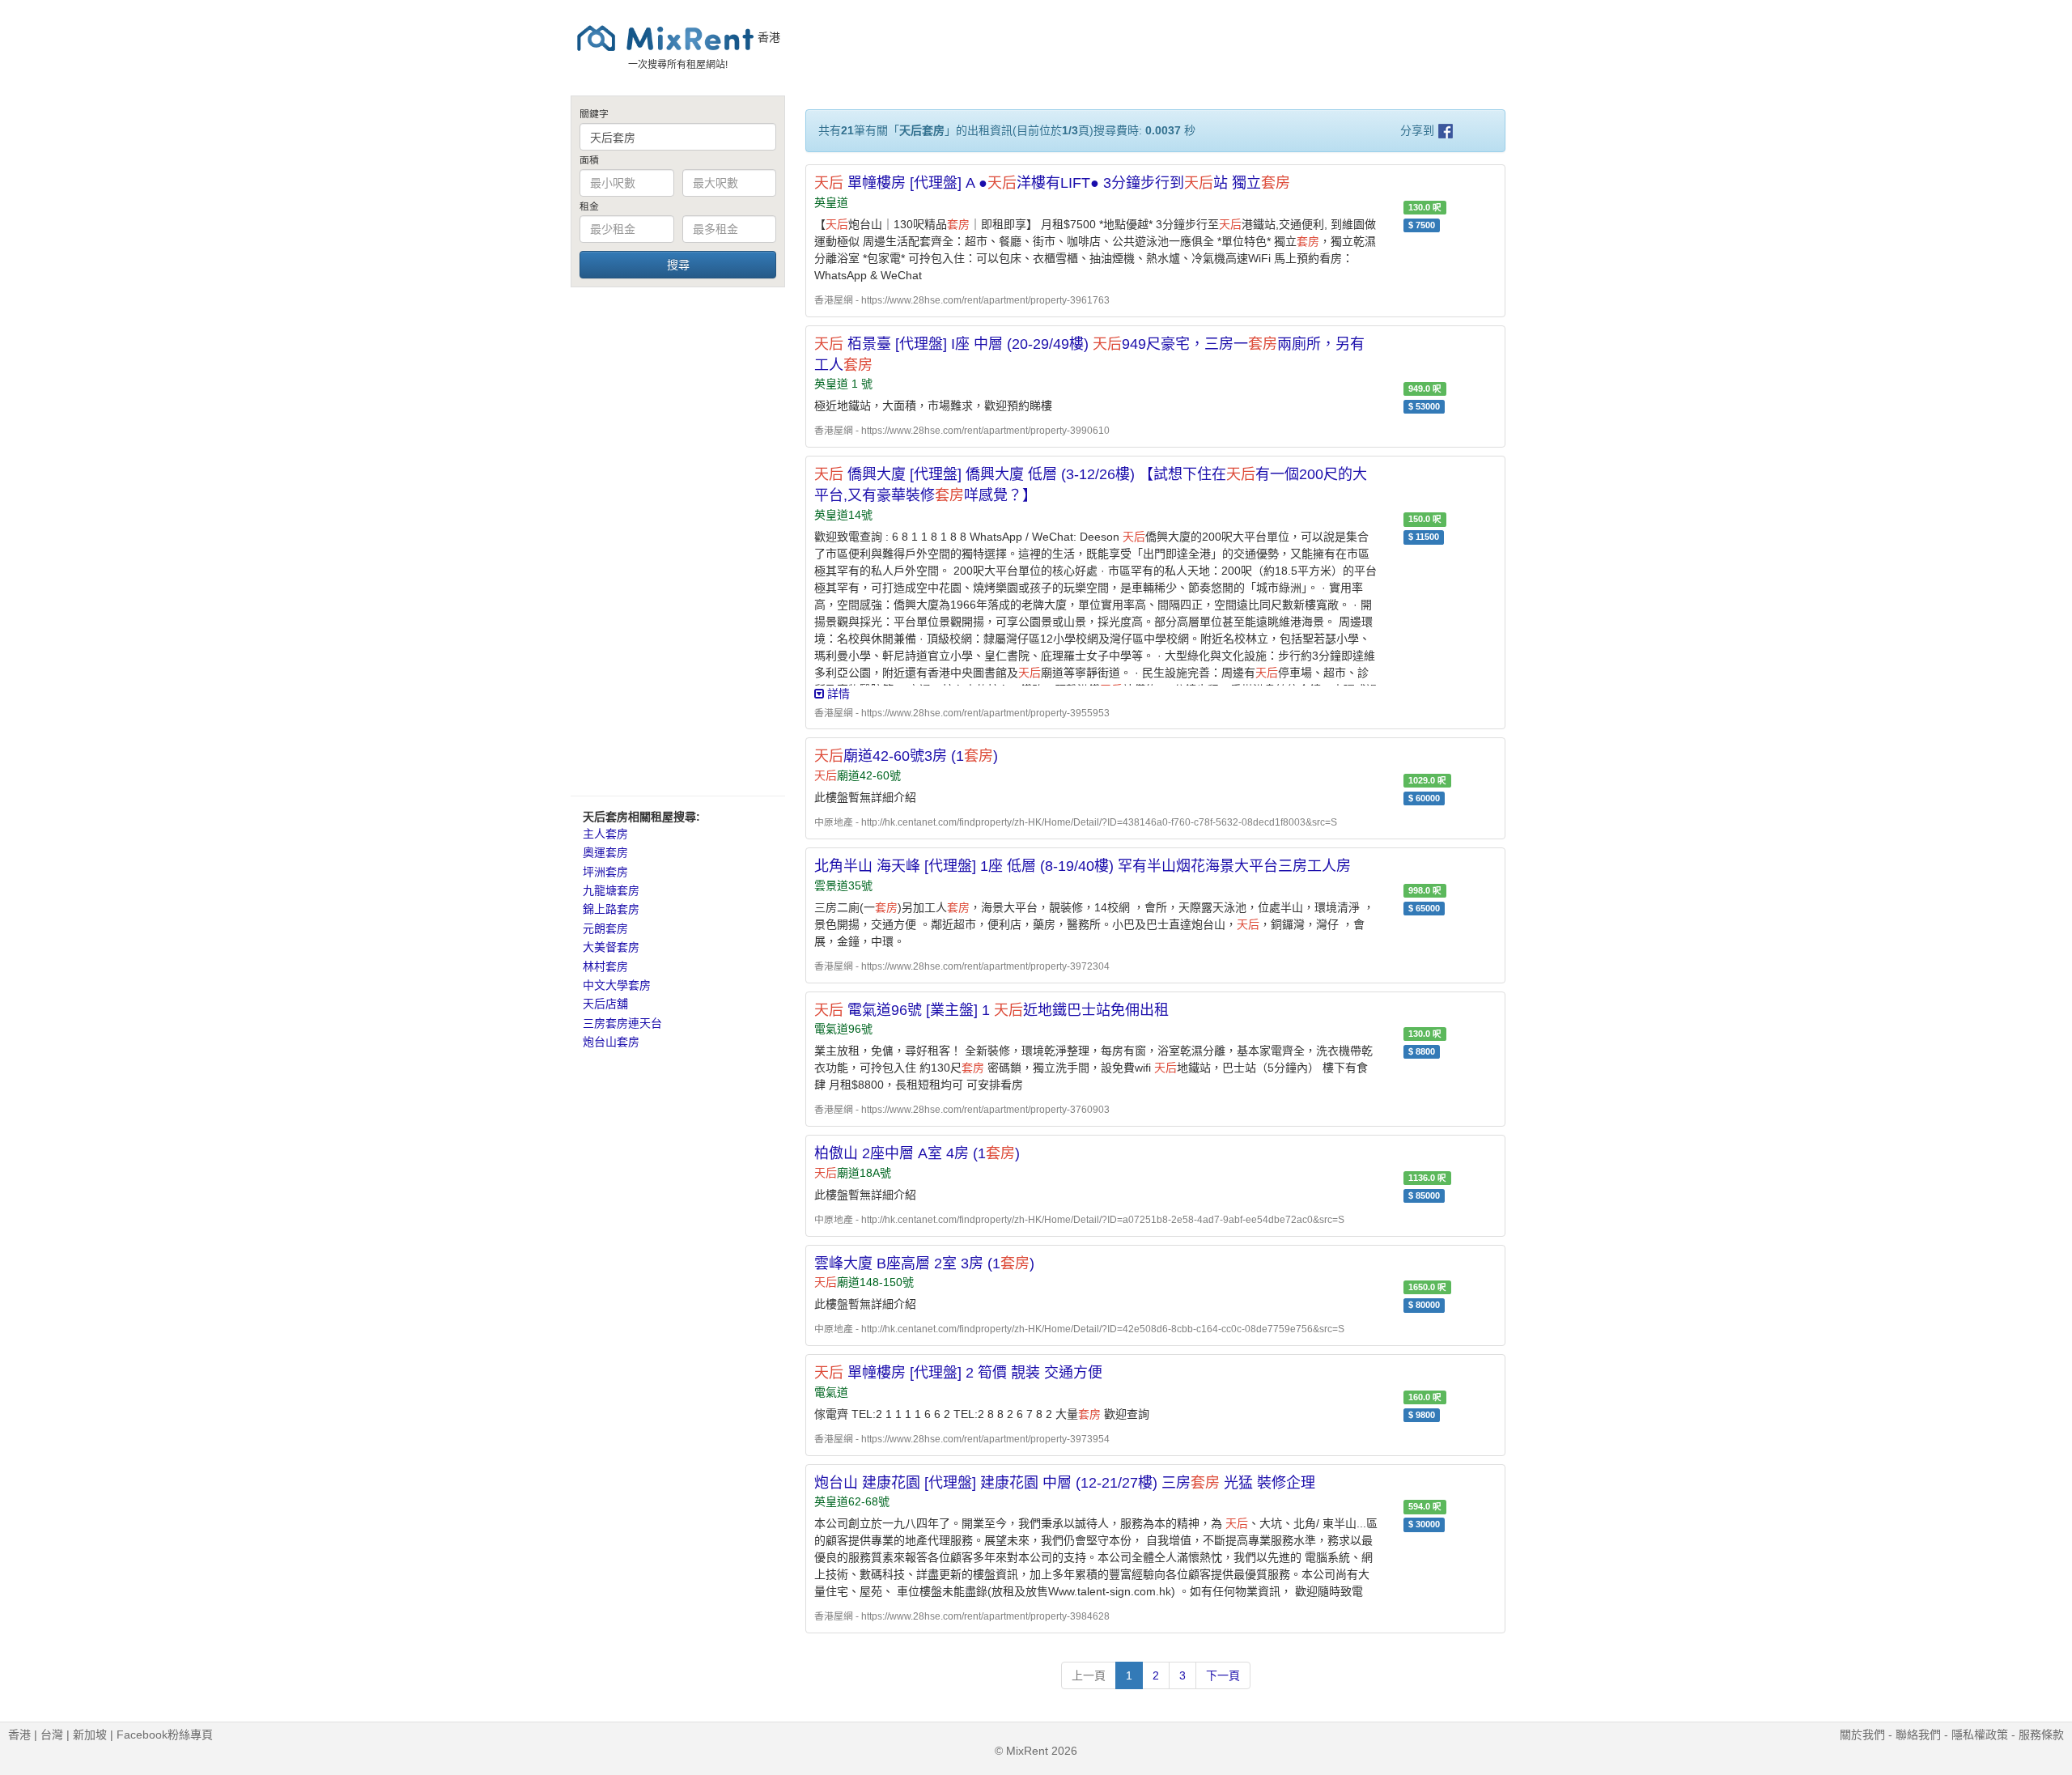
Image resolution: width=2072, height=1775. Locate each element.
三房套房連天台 (622, 1023)
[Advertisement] (678, 541)
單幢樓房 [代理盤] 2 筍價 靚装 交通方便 (958, 1373)
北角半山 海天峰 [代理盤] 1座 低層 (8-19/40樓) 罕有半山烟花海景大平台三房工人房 (1083, 866)
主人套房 (605, 834)
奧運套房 (605, 852)
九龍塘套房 (611, 890)
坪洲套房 (605, 872)
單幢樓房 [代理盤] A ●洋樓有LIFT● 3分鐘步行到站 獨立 (1052, 183)
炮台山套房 (611, 1042)
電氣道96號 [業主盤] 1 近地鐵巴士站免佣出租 (991, 1010)
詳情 (837, 694)
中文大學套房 (617, 985)
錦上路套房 (611, 909)
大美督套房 (611, 947)
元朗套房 (605, 928)
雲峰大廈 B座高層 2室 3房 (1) (924, 1263)
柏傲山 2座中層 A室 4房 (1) (917, 1153)
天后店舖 (605, 1004)
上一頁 (1089, 1675)
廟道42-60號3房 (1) (906, 756)
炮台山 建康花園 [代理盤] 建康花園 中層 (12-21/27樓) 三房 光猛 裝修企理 (1065, 1483)
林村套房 (605, 966)
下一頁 (1223, 1675)
